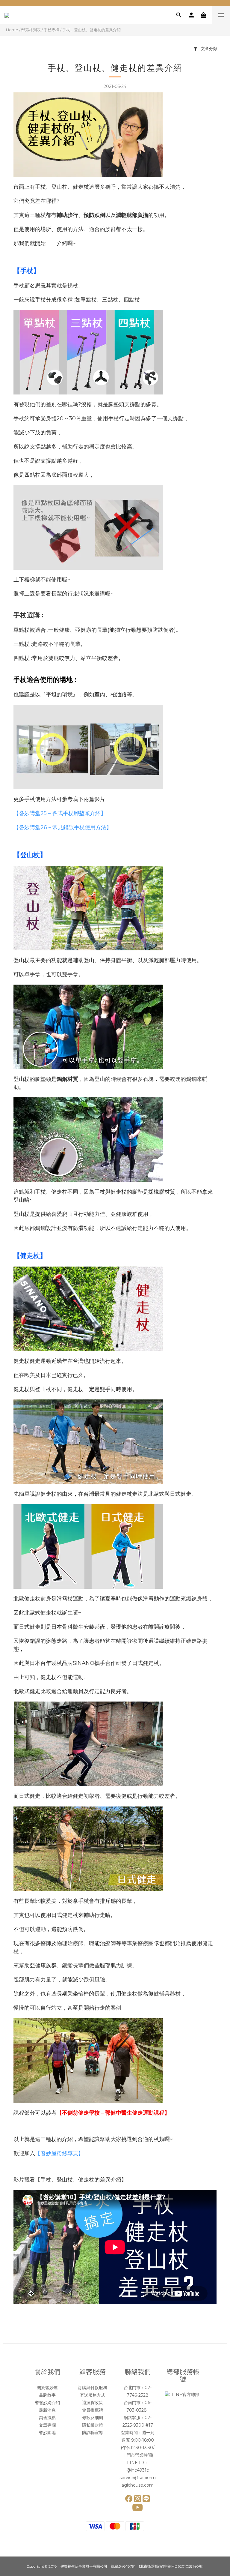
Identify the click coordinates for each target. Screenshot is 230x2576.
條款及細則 (93, 2418)
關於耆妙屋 (47, 2388)
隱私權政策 (93, 2425)
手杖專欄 (52, 30)
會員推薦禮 (93, 2410)
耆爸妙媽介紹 (47, 2403)
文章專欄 (47, 2425)
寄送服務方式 (93, 2395)
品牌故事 (47, 2395)
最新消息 (47, 2410)
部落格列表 (31, 30)
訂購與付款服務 (93, 2388)
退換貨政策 (93, 2403)
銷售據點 (47, 2418)
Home (12, 30)
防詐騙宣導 (93, 2433)
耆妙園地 (47, 2433)
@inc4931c (138, 2470)
